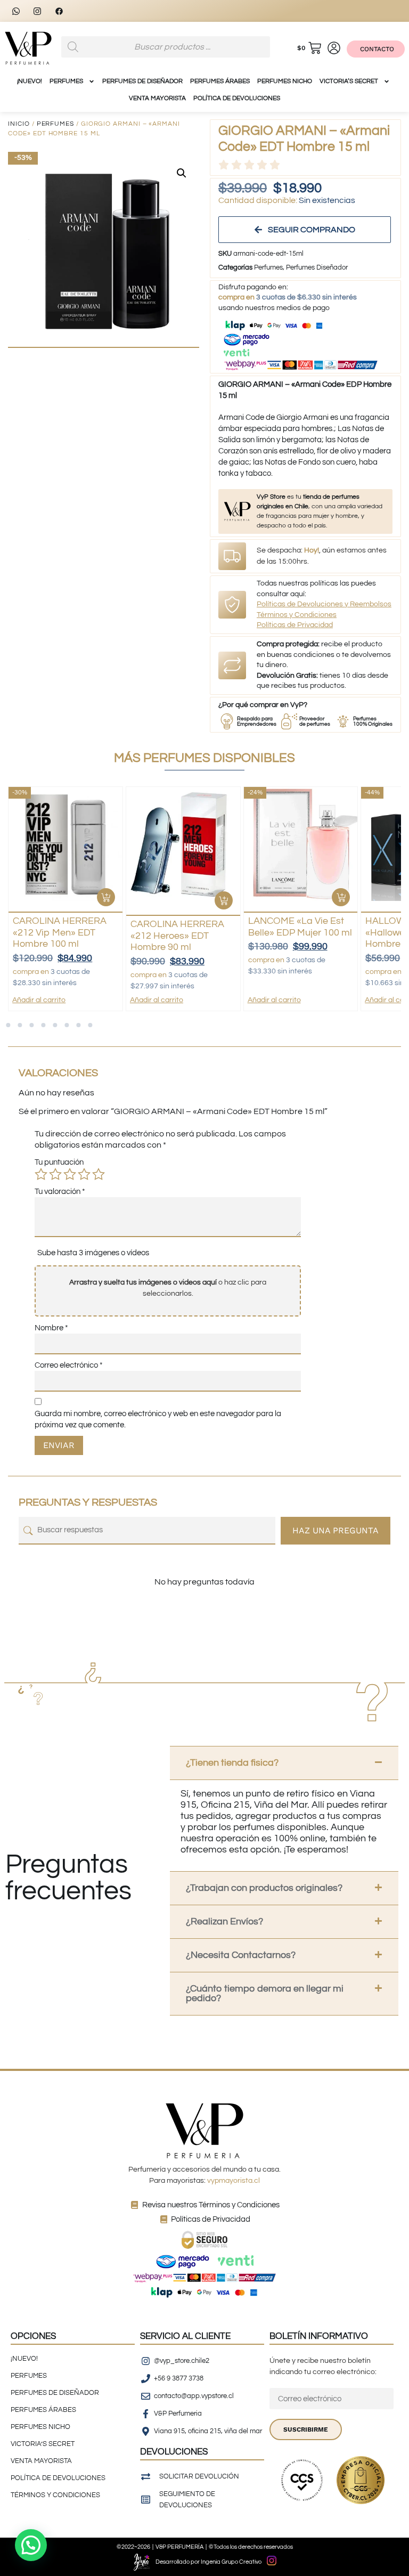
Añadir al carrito (39, 1000)
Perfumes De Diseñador (142, 81)
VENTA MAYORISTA (157, 98)
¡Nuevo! (30, 81)
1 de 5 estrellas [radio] (41, 1174)
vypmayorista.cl (234, 2181)
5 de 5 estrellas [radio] (99, 1174)
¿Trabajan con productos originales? (264, 1888)
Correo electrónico (69, 1365)
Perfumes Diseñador (317, 267)
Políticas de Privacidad (295, 625)
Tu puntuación (59, 1162)
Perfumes (55, 124)
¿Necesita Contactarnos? (241, 1955)
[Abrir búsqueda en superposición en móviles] (166, 47)
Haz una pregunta (336, 1530)
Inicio (19, 124)
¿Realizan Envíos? (224, 1921)
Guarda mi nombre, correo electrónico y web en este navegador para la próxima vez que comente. (158, 1419)
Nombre (51, 1328)
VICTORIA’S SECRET (349, 81)
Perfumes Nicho (285, 81)
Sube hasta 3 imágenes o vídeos (93, 1253)
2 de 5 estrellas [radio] (55, 1174)
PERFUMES (66, 81)
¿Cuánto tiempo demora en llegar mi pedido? (265, 1993)
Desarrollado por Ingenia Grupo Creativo (208, 2562)
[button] (182, 173)
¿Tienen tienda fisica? (232, 1763)
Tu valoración (60, 1192)
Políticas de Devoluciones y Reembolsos (324, 604)
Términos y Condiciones (297, 615)
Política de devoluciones (237, 98)
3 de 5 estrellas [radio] (70, 1174)
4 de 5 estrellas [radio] (84, 1174)
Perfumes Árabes (220, 81)
